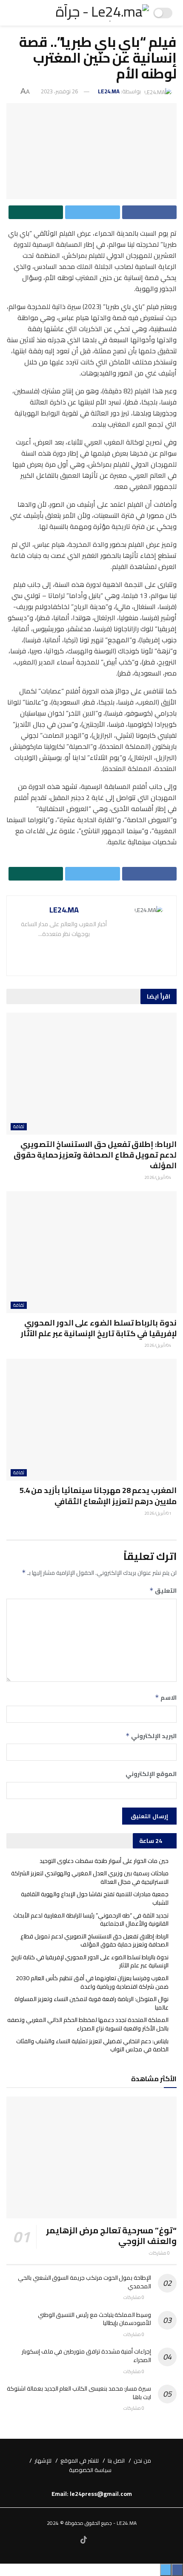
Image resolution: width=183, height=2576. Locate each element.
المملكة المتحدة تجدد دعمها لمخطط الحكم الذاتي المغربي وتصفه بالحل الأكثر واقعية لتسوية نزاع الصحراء (88, 2024)
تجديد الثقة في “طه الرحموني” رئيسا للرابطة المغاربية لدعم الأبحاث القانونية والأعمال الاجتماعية (91, 1920)
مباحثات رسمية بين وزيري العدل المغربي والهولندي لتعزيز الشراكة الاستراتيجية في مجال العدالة (90, 1877)
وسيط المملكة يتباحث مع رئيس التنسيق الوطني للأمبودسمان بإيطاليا (94, 2319)
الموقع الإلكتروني (151, 1774)
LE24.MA (109, 91)
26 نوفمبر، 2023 (59, 91)
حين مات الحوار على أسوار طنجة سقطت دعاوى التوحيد (104, 1861)
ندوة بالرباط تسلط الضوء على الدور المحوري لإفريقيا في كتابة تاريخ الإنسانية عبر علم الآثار (99, 1328)
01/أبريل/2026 (158, 1513)
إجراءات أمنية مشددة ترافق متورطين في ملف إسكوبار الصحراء (86, 2356)
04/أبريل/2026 (158, 1177)
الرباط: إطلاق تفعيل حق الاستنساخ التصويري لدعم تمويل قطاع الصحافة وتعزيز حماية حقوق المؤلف (95, 1155)
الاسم (166, 1698)
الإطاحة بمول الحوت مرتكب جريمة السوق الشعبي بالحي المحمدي (84, 2282)
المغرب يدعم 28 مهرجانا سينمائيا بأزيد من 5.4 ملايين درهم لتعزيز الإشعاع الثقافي (98, 1496)
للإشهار (43, 2460)
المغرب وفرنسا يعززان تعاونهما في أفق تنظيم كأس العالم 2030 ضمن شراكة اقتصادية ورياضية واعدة (92, 1982)
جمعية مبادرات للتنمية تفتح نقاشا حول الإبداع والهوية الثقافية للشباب (95, 1898)
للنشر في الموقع (80, 2460)
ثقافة (19, 1127)
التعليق (163, 1591)
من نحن (142, 2460)
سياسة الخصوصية (90, 2470)
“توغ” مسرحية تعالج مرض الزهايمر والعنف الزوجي (111, 2235)
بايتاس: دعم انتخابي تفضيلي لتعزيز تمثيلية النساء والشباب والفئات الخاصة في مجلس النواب (92, 2045)
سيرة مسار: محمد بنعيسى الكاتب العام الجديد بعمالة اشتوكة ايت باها (79, 2393)
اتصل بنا (116, 2460)
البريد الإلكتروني (151, 1736)
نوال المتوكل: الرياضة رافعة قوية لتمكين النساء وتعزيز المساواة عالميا (91, 2003)
